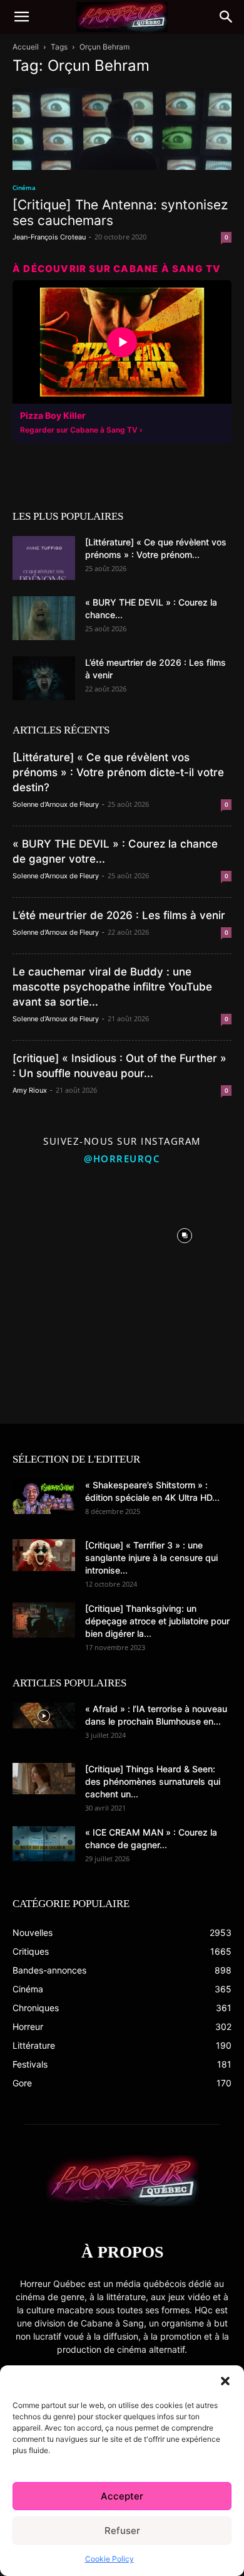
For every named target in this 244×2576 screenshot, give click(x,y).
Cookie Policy (109, 2559)
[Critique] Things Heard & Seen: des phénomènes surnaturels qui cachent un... (153, 1781)
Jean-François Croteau (49, 237)
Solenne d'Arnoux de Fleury (56, 804)
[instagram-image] (59, 1233)
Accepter (122, 2496)
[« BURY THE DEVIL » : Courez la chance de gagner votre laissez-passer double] (44, 618)
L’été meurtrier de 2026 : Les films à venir (119, 915)
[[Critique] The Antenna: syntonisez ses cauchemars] (122, 129)
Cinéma (24, 187)
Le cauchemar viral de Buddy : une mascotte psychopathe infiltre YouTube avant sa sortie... (112, 987)
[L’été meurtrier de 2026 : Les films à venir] (44, 678)
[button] (225, 2381)
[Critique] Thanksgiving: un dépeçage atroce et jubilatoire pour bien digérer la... (157, 1621)
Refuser (122, 2531)
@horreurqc (122, 1159)
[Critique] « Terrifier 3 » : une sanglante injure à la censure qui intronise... (151, 1558)
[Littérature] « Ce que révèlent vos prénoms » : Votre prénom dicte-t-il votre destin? (118, 772)
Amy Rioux (30, 1090)
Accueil (26, 47)
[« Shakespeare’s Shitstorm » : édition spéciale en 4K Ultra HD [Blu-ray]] (44, 1496)
